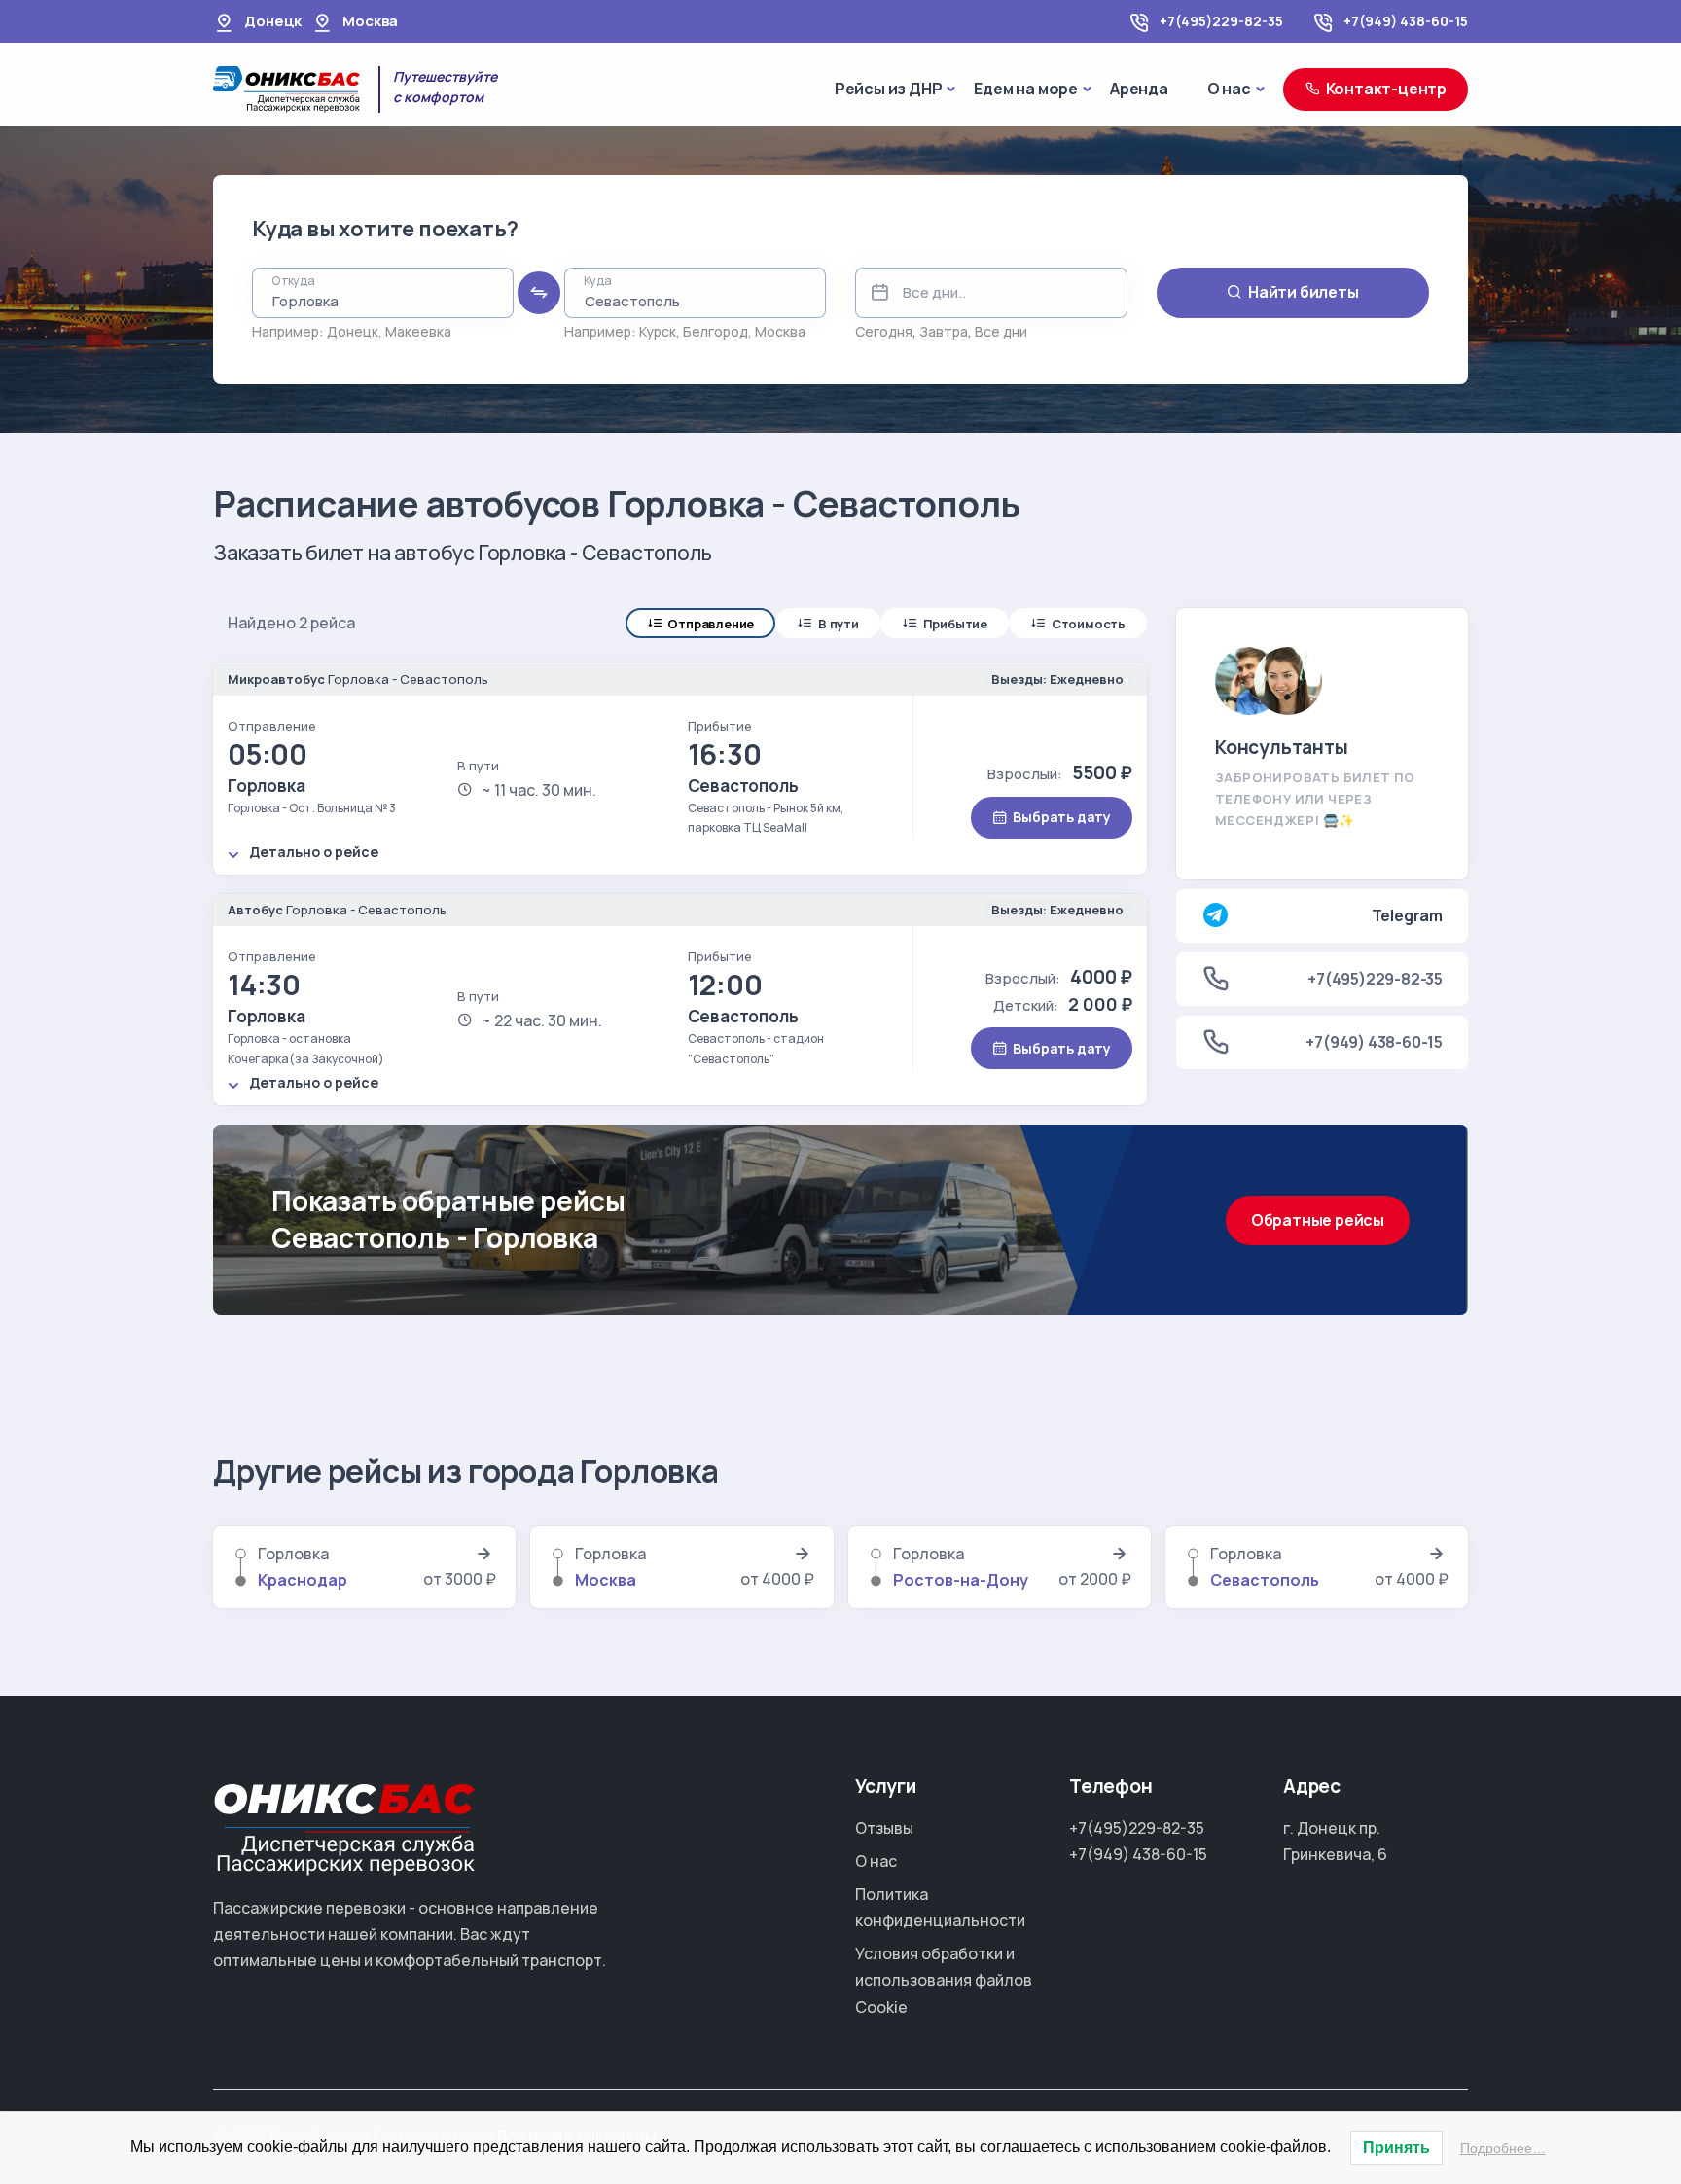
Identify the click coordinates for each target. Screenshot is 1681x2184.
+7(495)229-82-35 (1221, 21)
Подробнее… (1503, 2148)
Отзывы (884, 1828)
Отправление (711, 624)
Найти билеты (1304, 292)
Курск (658, 331)
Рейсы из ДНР (889, 89)
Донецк (353, 331)
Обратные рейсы (1318, 1220)
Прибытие (955, 624)
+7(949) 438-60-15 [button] (1374, 1042)
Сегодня (884, 331)
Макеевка (418, 331)
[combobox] (383, 293)
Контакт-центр (1386, 89)
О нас (1229, 89)
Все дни (1001, 331)
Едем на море (1026, 89)
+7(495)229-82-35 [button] (1375, 979)
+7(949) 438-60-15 (1406, 21)
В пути (839, 624)
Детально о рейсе (314, 852)
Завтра (944, 331)
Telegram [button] (1407, 915)
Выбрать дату (1062, 817)
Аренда (1139, 89)
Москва (780, 331)
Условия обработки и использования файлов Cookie (944, 1980)
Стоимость (1089, 624)
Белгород (715, 331)
